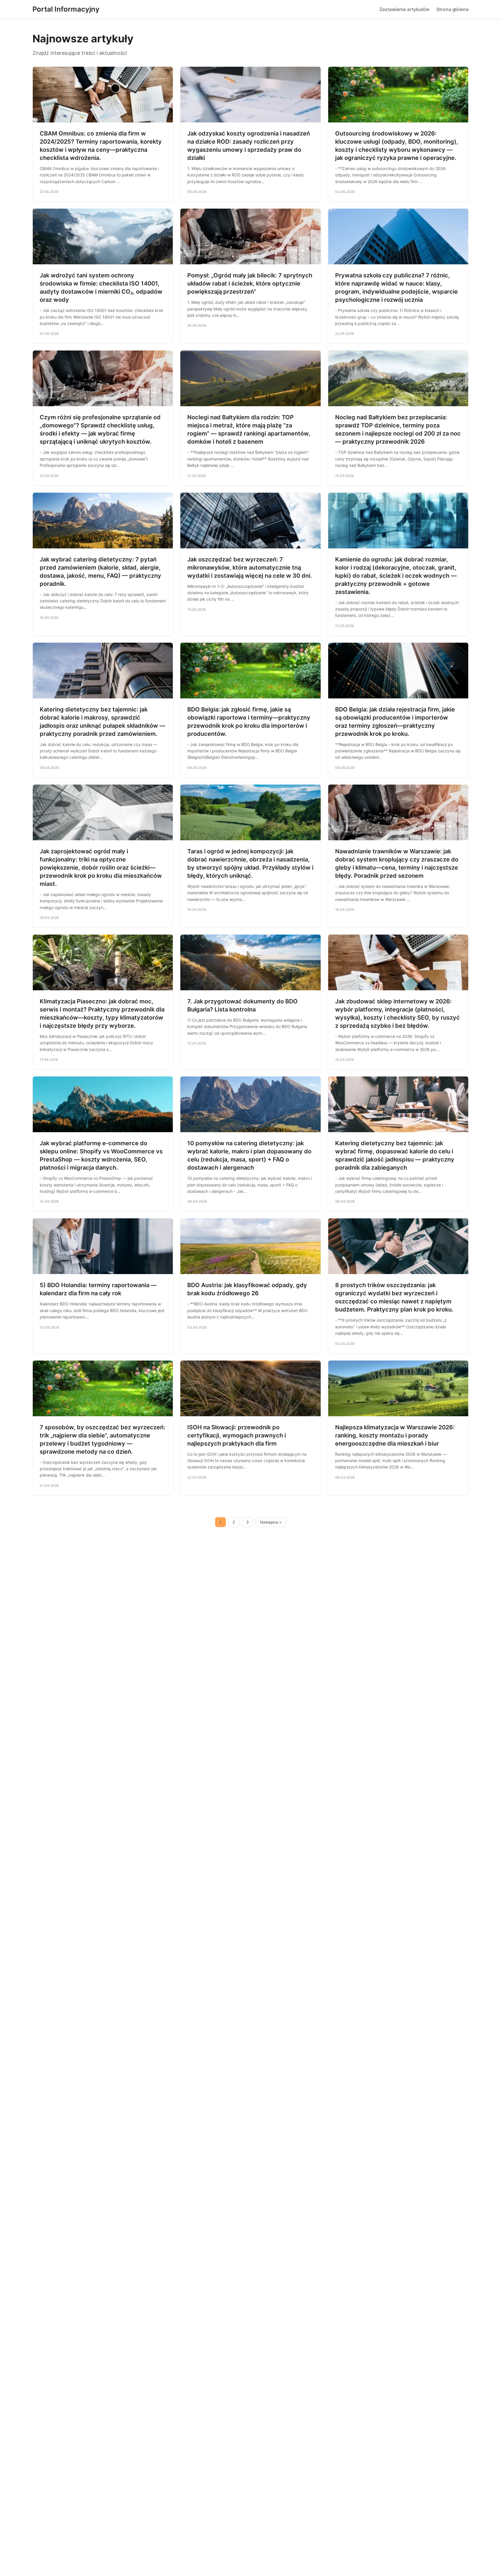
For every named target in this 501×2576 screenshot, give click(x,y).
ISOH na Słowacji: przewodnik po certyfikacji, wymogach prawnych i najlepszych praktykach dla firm (237, 1435)
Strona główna (452, 9)
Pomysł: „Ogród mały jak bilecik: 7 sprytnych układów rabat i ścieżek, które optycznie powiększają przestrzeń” (250, 283)
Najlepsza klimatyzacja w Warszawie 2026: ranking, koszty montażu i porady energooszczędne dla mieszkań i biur (395, 1435)
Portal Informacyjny (66, 9)
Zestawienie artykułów (404, 9)
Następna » (271, 1522)
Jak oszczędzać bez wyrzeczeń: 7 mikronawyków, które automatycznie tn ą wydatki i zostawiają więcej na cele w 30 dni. (250, 568)
